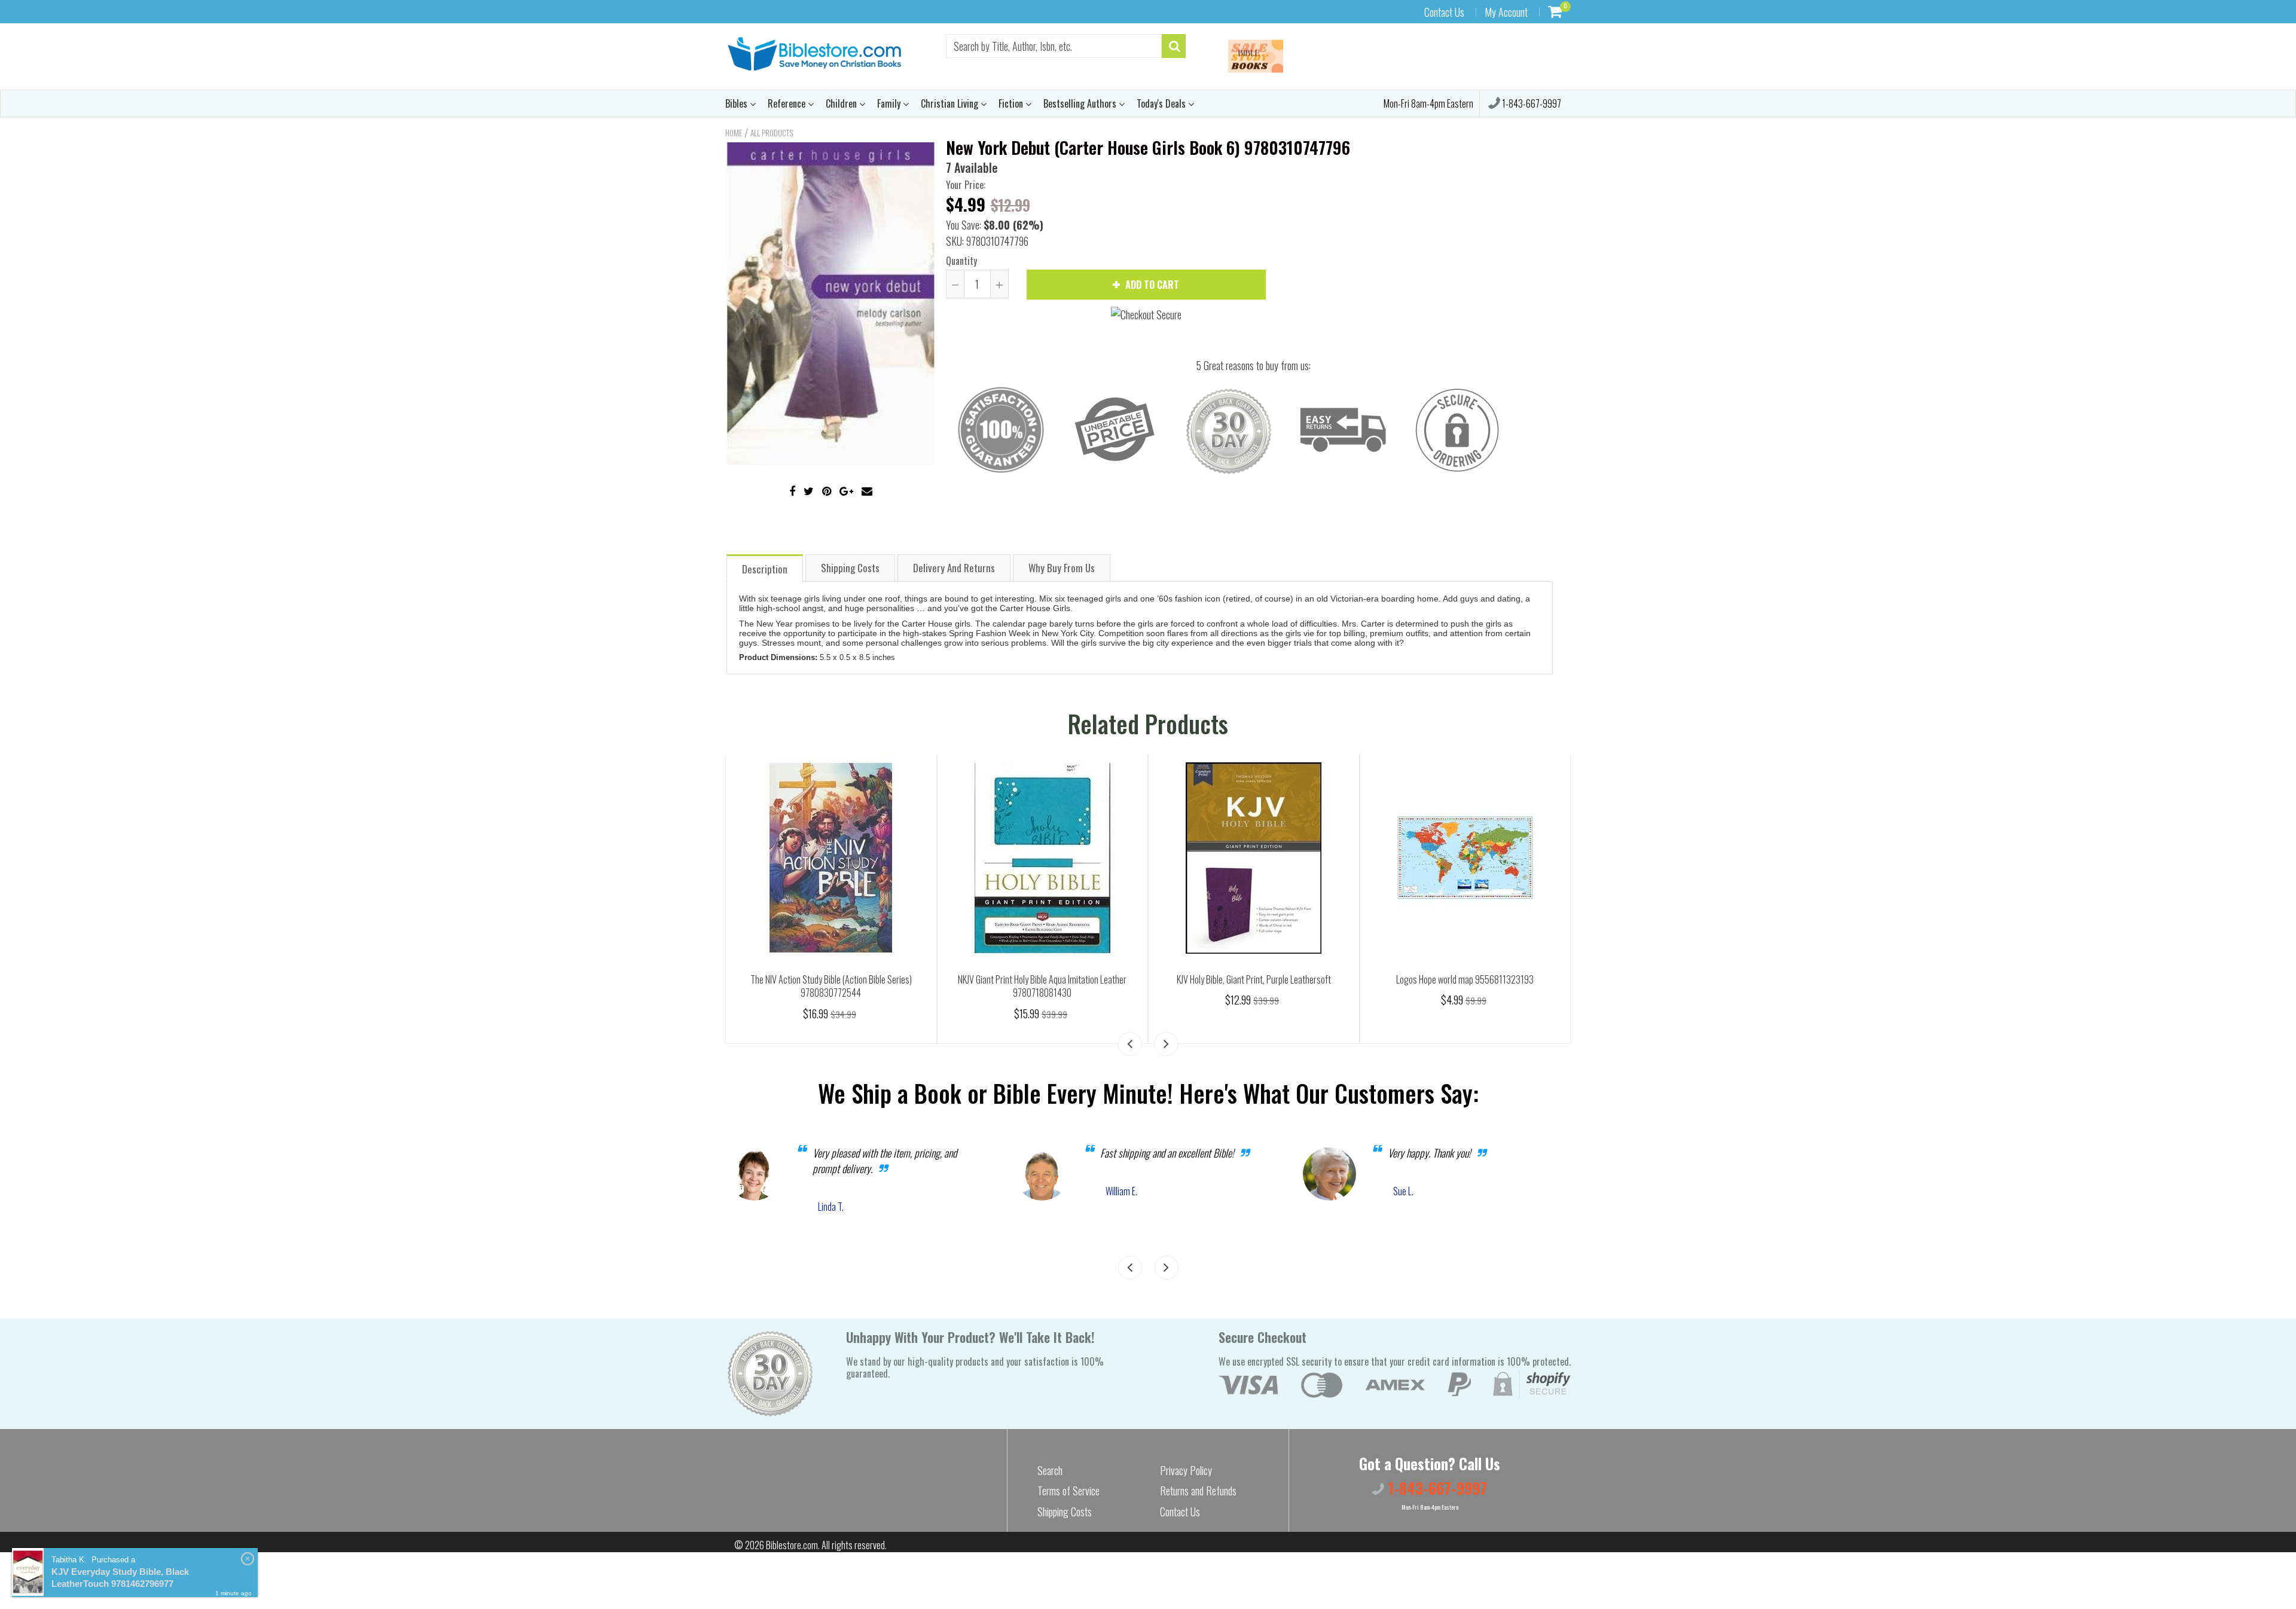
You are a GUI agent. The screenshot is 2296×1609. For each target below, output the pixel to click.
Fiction (1012, 103)
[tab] (765, 568)
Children (842, 103)
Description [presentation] (765, 569)
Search (1050, 1470)
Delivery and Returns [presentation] (954, 568)
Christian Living (951, 103)
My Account (1506, 12)
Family (890, 103)
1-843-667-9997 (1531, 103)
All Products (772, 133)
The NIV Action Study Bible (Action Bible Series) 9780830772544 (831, 986)
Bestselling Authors (1081, 103)
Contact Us (1444, 12)
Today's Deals (1162, 103)
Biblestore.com (792, 1545)
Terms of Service (1068, 1491)
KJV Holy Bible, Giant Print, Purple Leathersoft (1254, 979)
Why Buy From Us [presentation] (1062, 568)
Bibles (738, 103)
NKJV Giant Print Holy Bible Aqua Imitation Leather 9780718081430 (1042, 986)
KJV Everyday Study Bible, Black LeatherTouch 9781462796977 (120, 1578)
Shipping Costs (1065, 1512)
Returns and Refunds (1198, 1491)
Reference (788, 103)
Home (734, 133)
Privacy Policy (1186, 1470)
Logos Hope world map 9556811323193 (1465, 979)
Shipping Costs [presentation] (850, 568)
